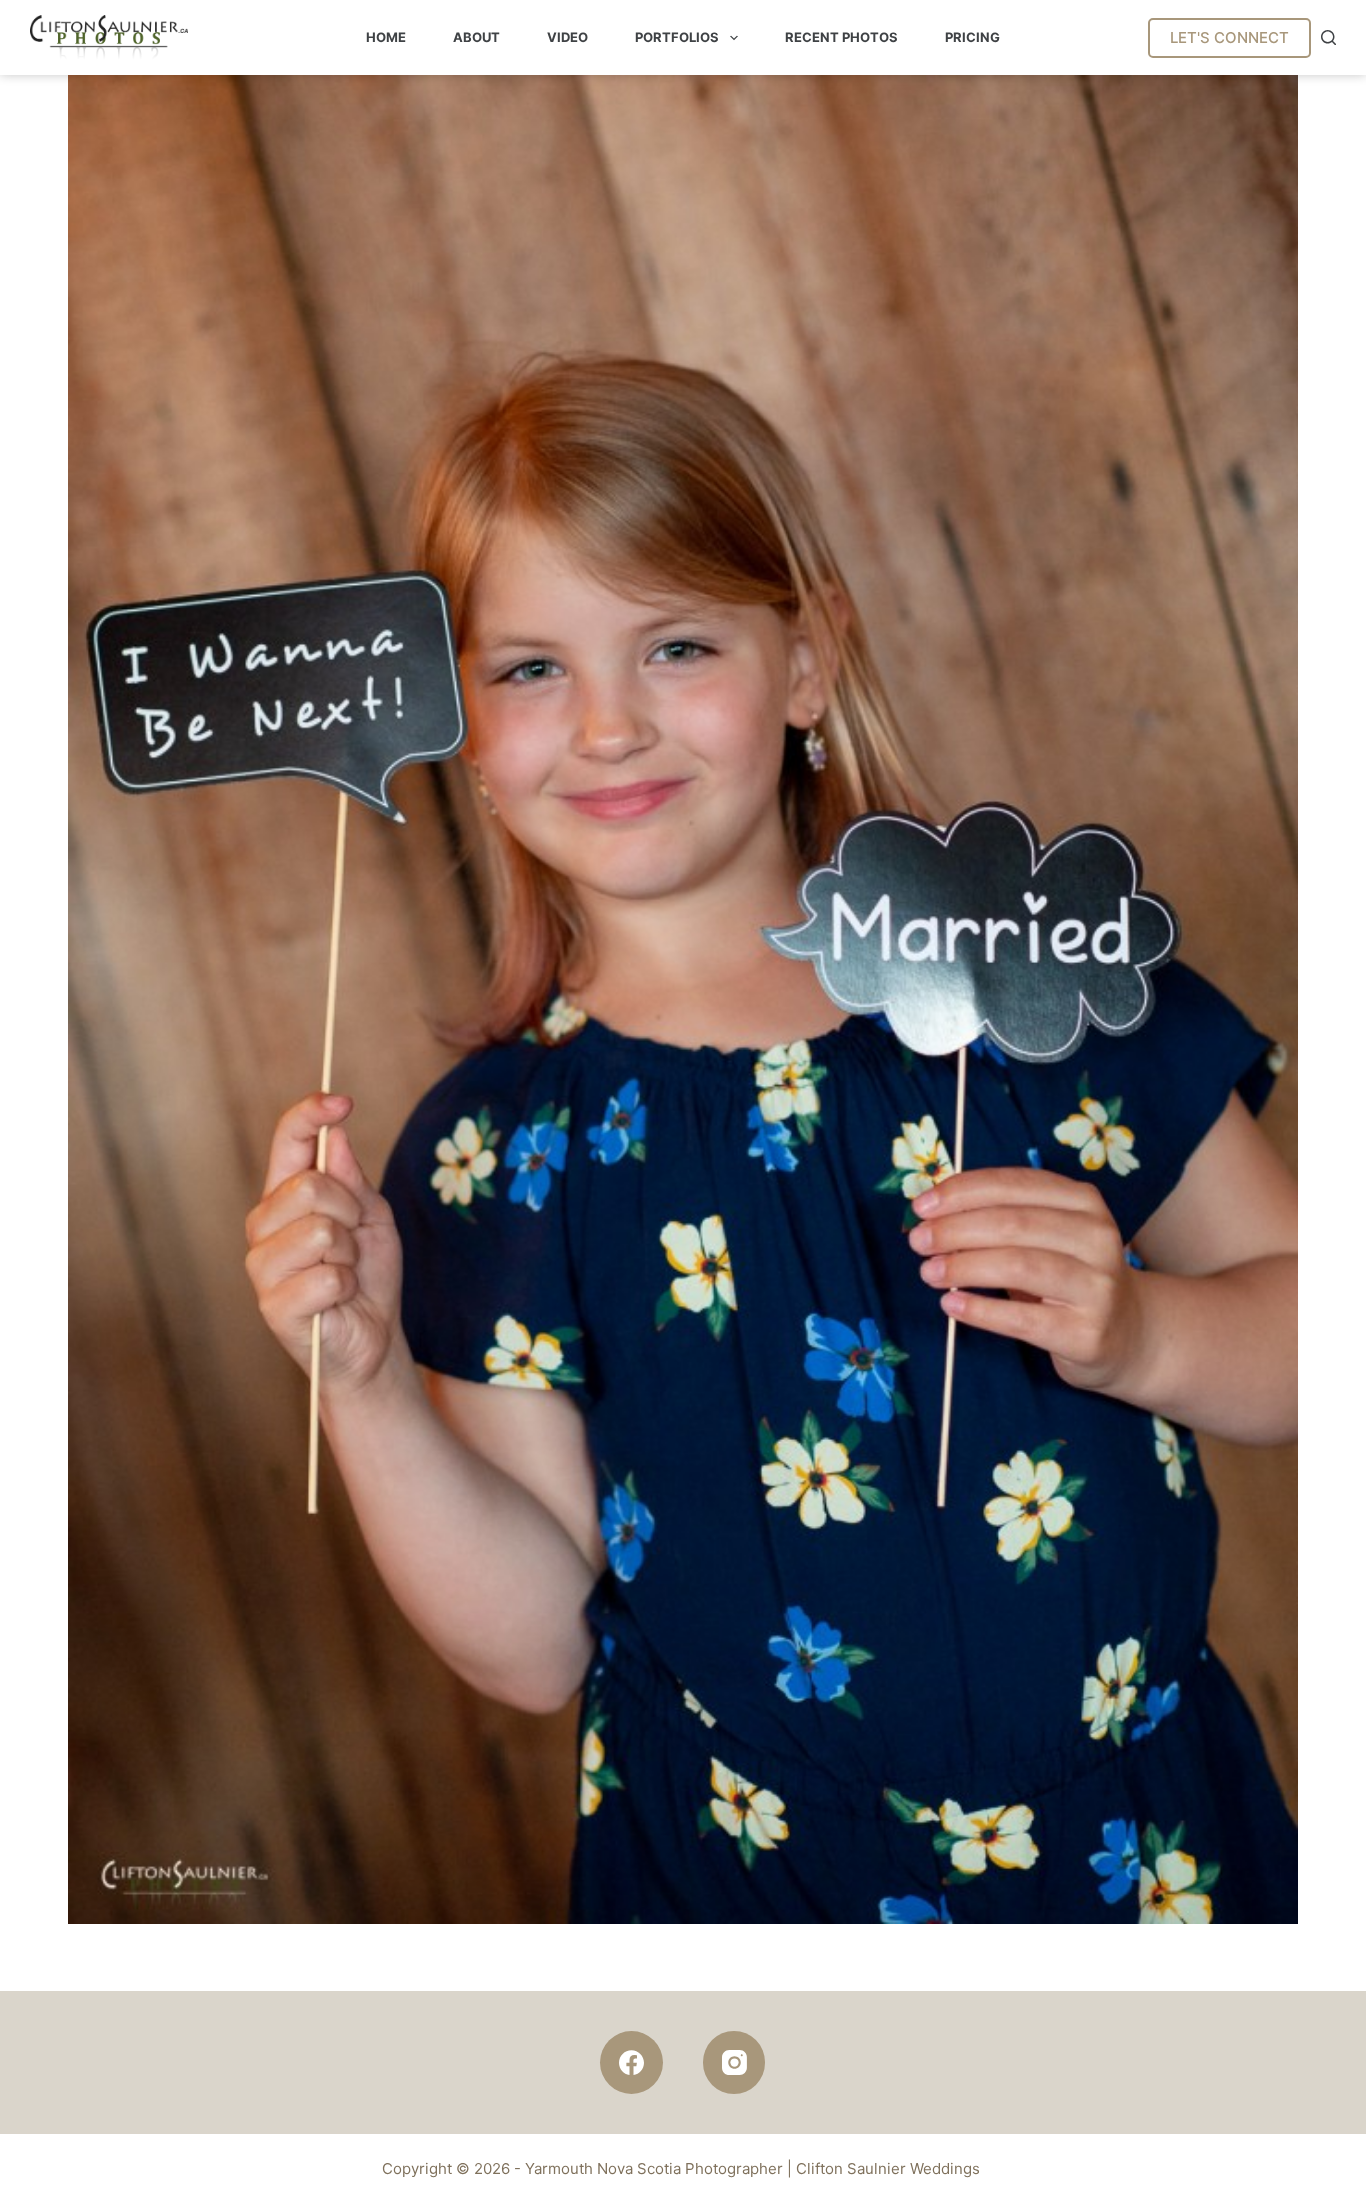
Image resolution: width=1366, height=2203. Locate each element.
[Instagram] (734, 2062)
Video (567, 37)
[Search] (1328, 37)
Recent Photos (841, 37)
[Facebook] (631, 2062)
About (476, 37)
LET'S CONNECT (1229, 37)
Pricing (972, 37)
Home (386, 37)
